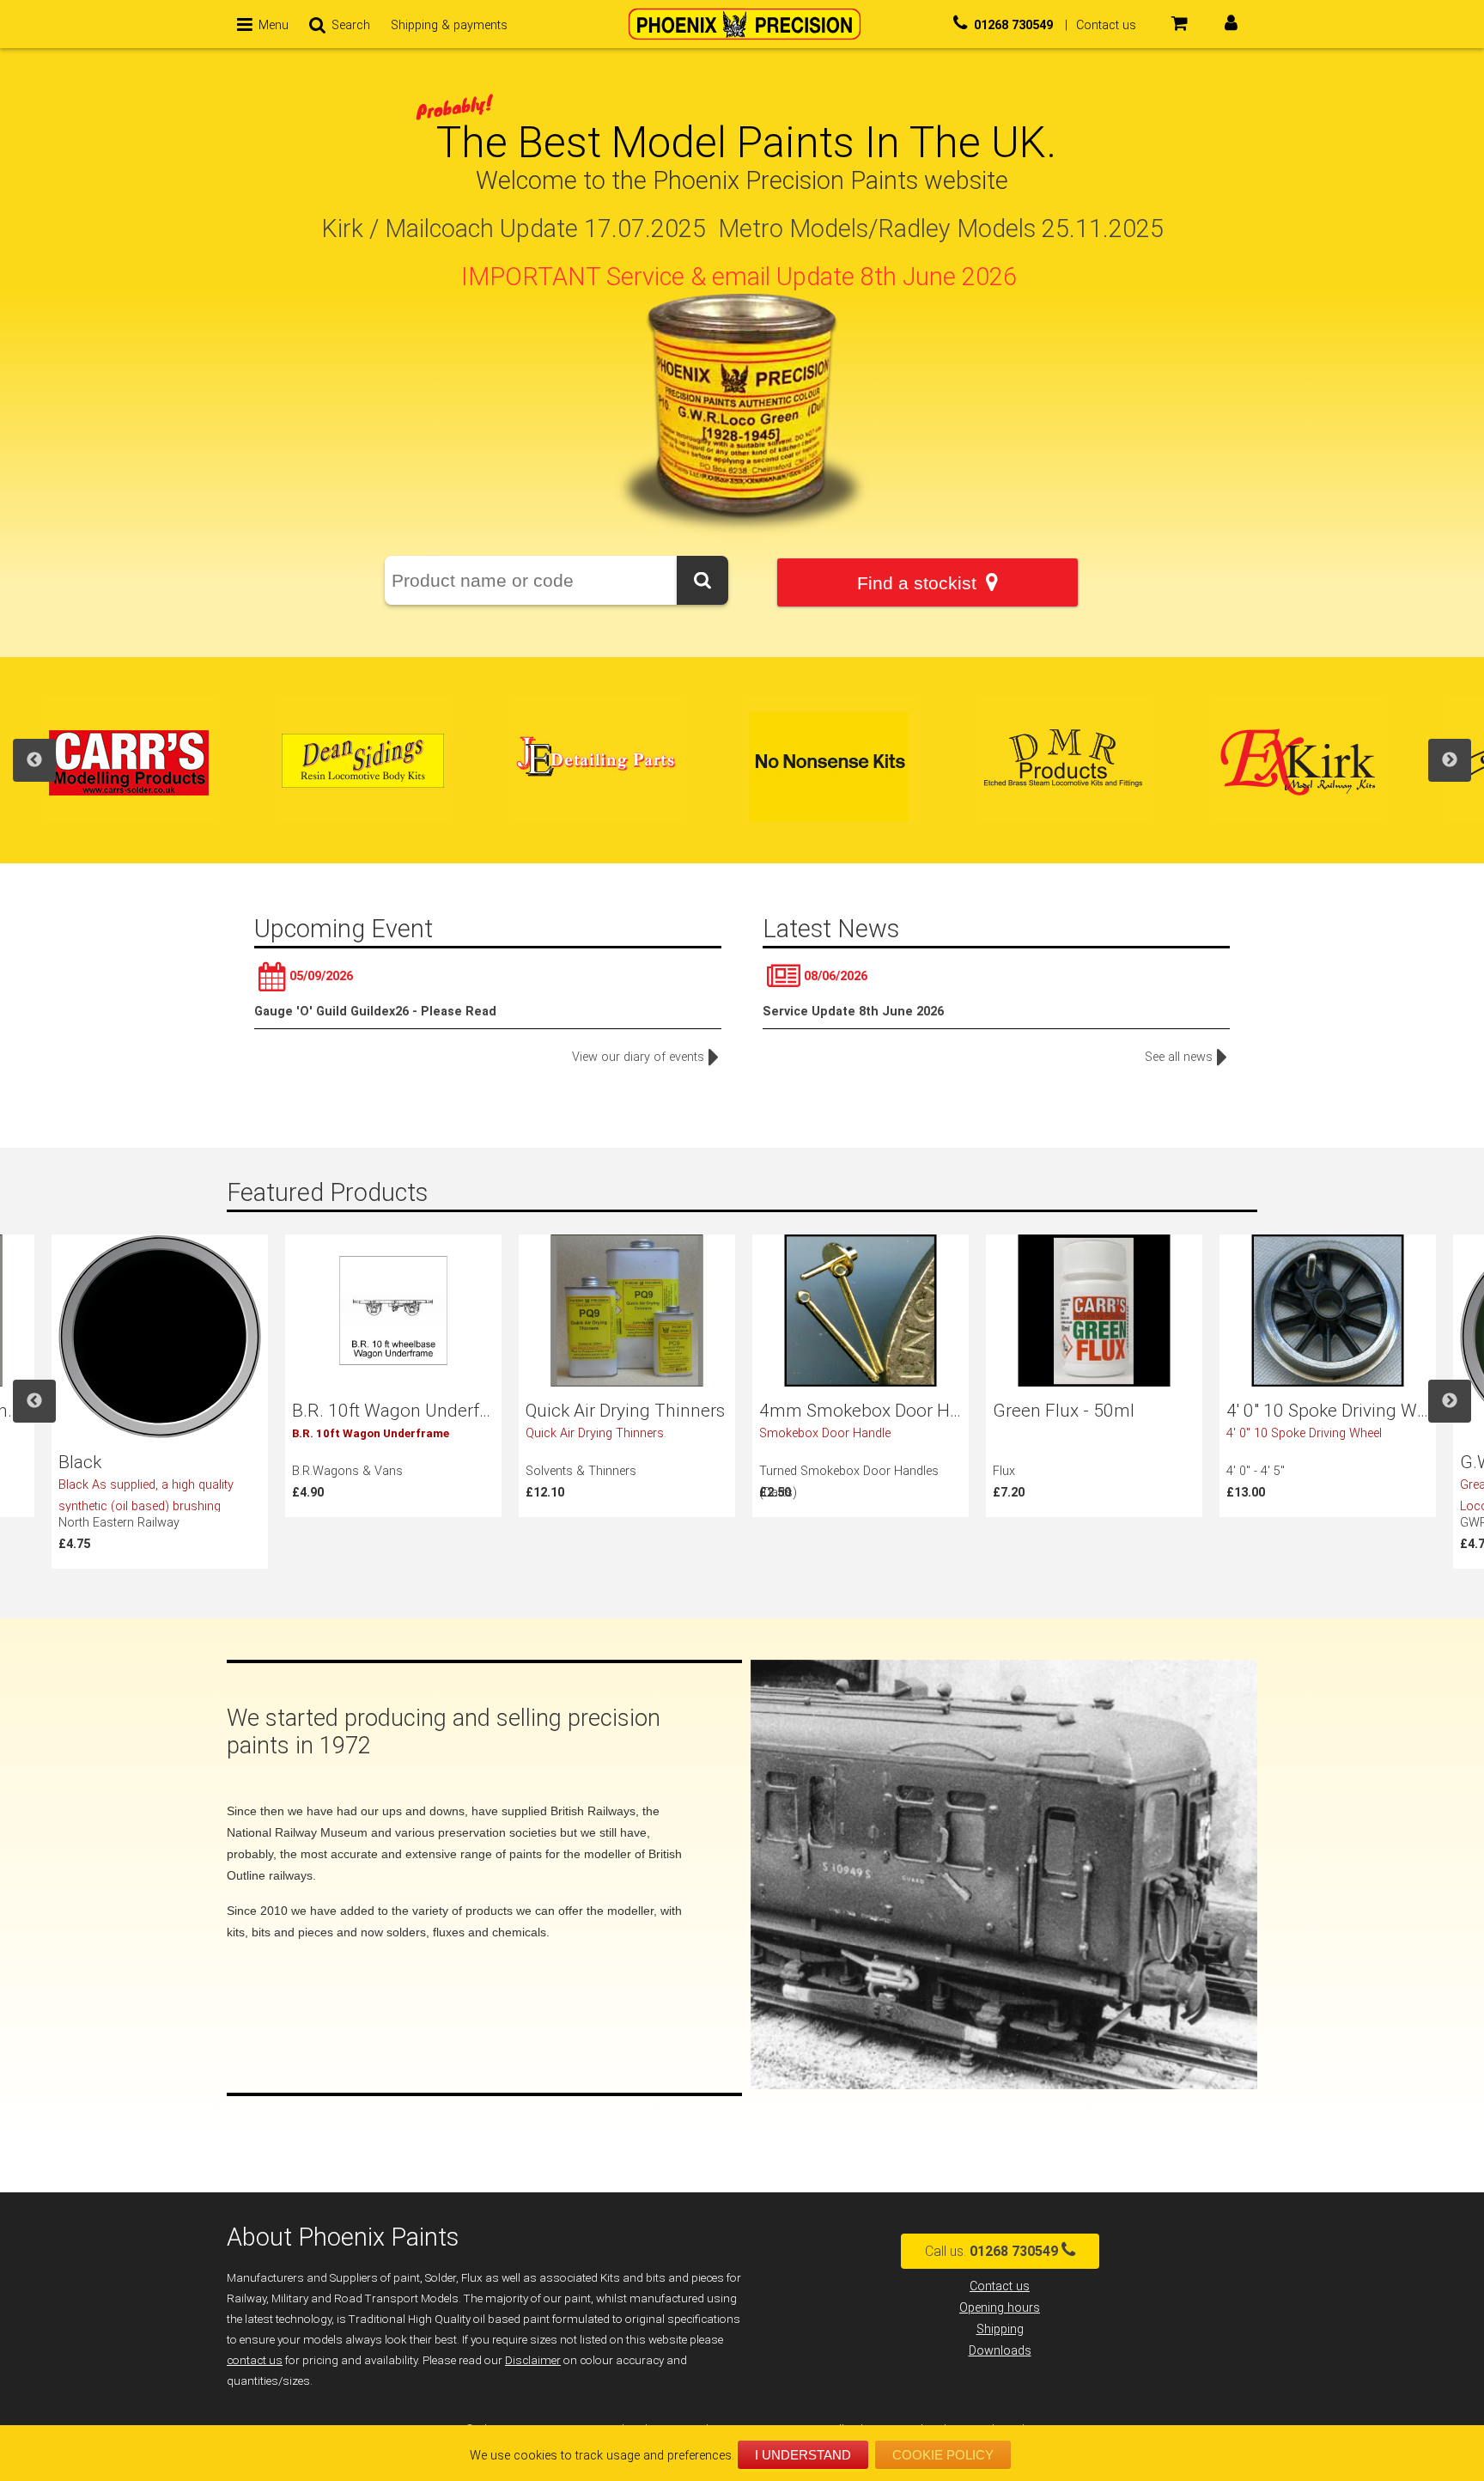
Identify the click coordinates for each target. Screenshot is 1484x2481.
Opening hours (1000, 2308)
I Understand (803, 2455)
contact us (255, 2360)
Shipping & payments (449, 25)
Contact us (1000, 2286)
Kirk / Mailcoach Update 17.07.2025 (514, 229)
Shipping (1000, 2329)
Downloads (1000, 2351)
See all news (1179, 1057)
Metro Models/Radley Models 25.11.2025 (941, 229)
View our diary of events (638, 1057)
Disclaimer (533, 2360)
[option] (160, 760)
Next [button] (1450, 760)
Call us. (991, 2251)
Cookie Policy (943, 2455)
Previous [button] (34, 760)
